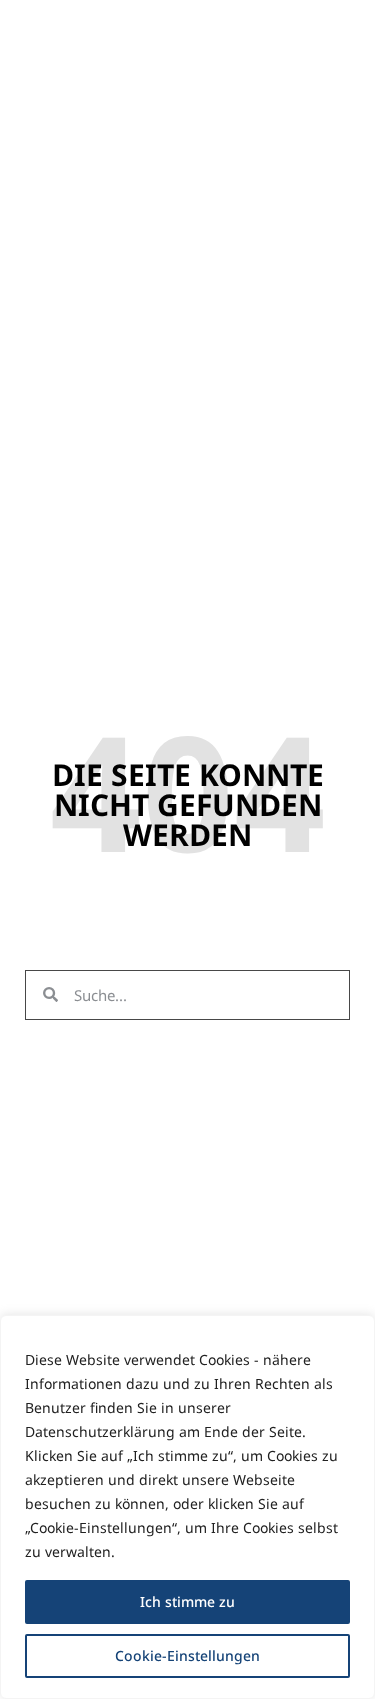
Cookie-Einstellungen (187, 1655)
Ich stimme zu (187, 1601)
